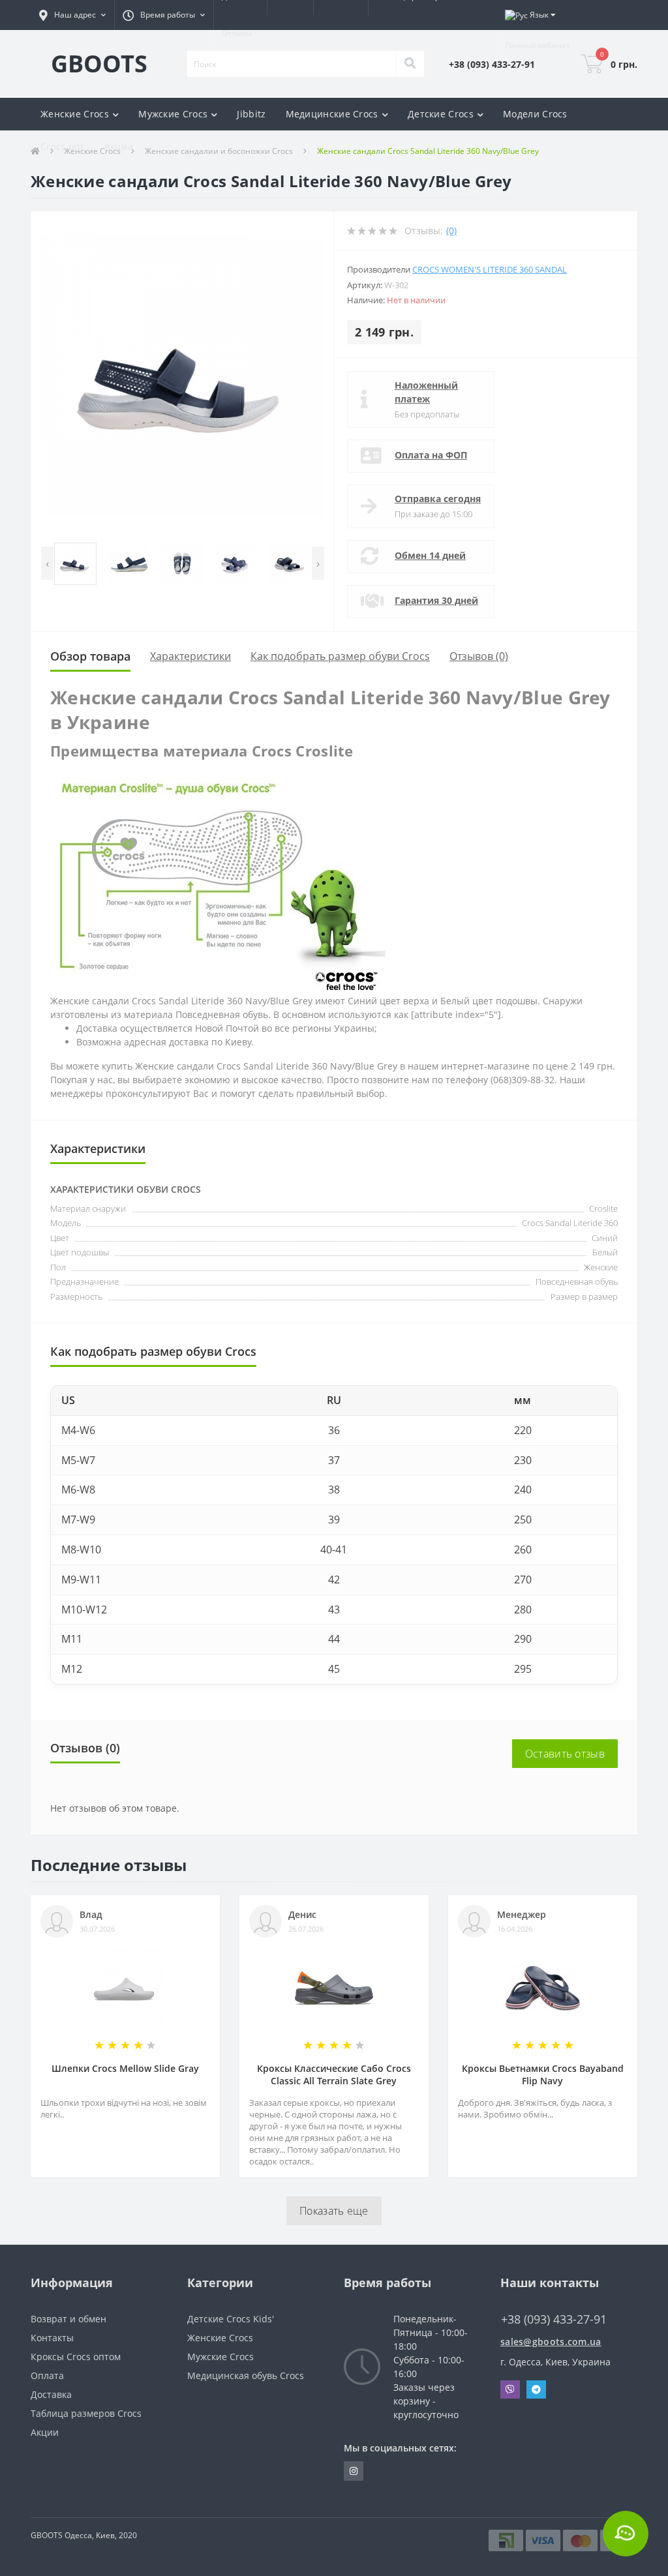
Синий (605, 1238)
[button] (72, 15)
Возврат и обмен (68, 2319)
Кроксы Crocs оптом (76, 2357)
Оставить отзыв (565, 1754)
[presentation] (47, 563)
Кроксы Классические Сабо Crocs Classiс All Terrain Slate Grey (334, 2074)
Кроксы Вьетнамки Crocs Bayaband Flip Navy (543, 2074)
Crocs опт (63, 146)
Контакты (52, 2338)
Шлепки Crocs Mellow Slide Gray (125, 2068)
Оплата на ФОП (431, 455)
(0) (451, 231)
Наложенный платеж (426, 392)
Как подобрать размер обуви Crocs (340, 656)
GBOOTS (99, 64)
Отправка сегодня (438, 499)
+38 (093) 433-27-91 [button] (554, 2319)
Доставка (51, 2394)
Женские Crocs (220, 2338)
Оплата (47, 2375)
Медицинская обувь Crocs (246, 2375)
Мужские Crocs (220, 2357)
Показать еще (334, 2211)
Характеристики (190, 656)
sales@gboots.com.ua (551, 2342)
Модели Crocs (535, 114)
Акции (119, 146)
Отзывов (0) (479, 656)
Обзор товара (90, 656)
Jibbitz (251, 114)
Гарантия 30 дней (436, 600)
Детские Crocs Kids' (231, 2319)
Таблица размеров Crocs (86, 2413)
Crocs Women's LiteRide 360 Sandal (490, 269)
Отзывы (237, 33)
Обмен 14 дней (430, 555)
